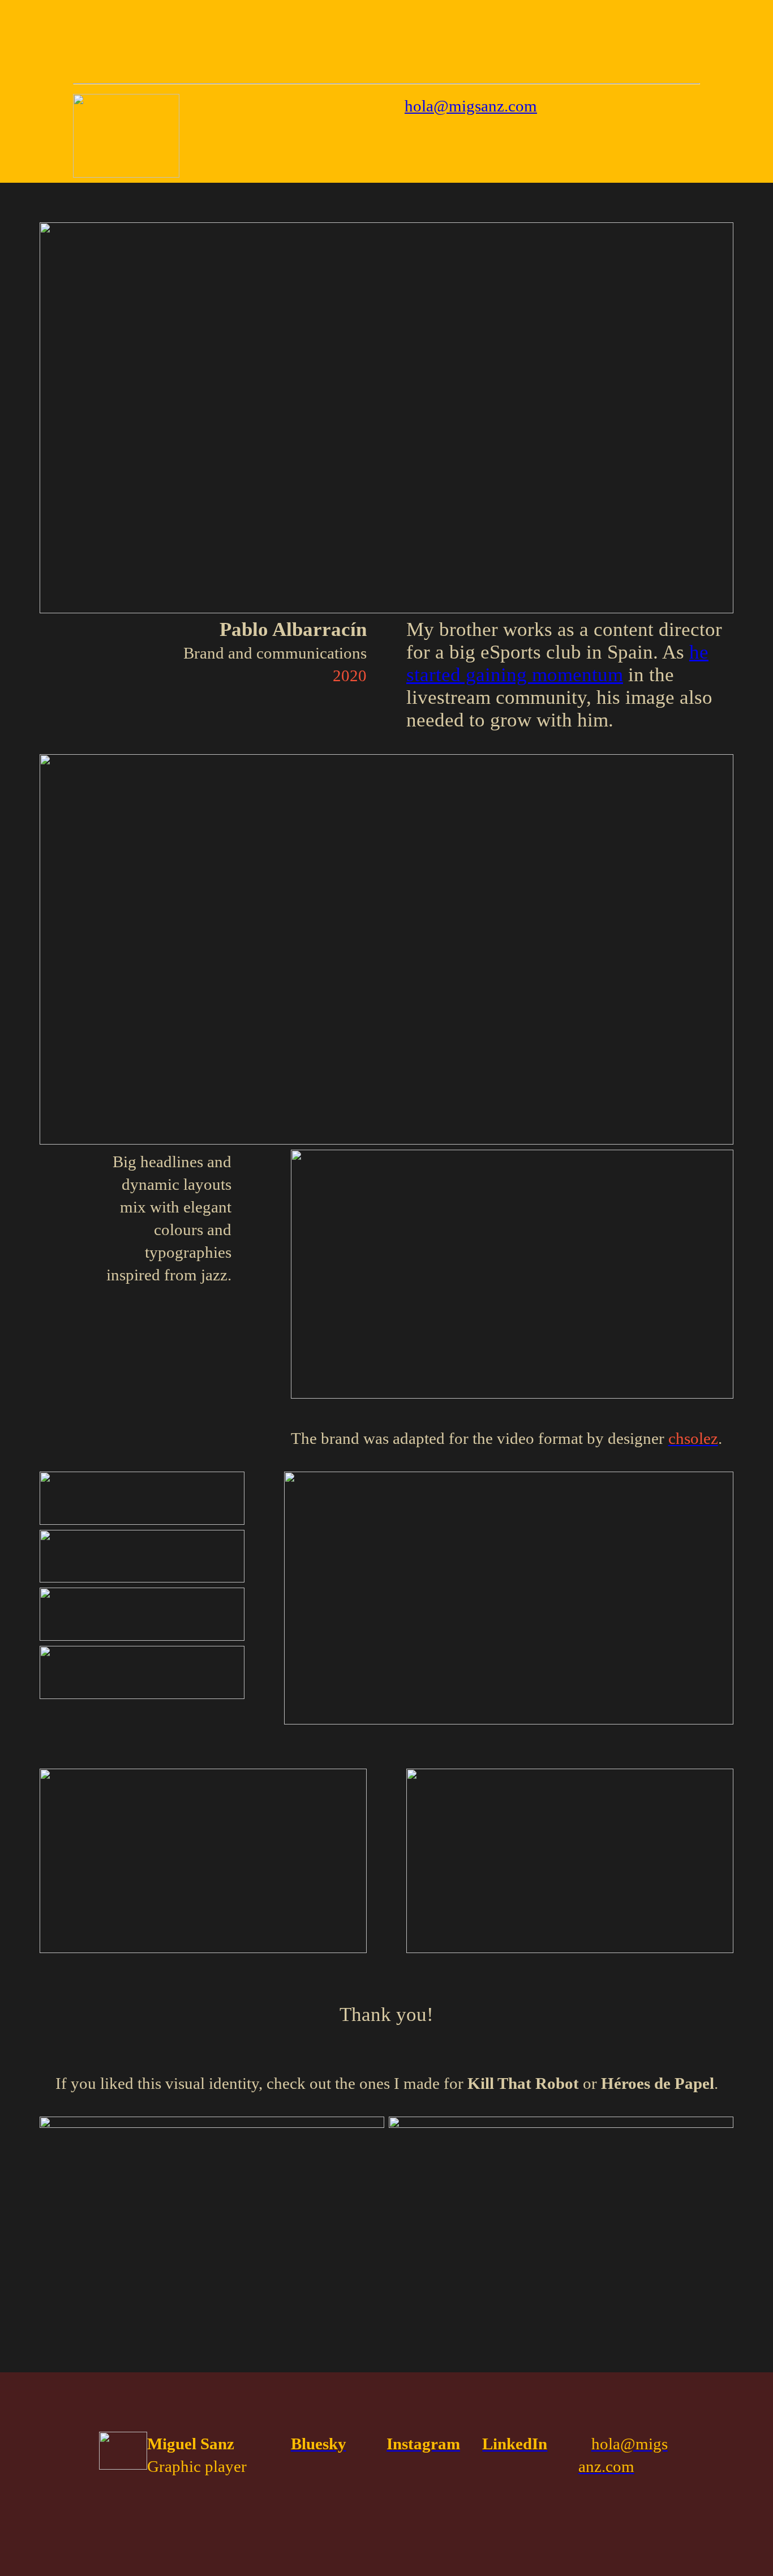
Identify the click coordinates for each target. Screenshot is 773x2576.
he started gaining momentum (557, 663)
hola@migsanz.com (471, 106)
